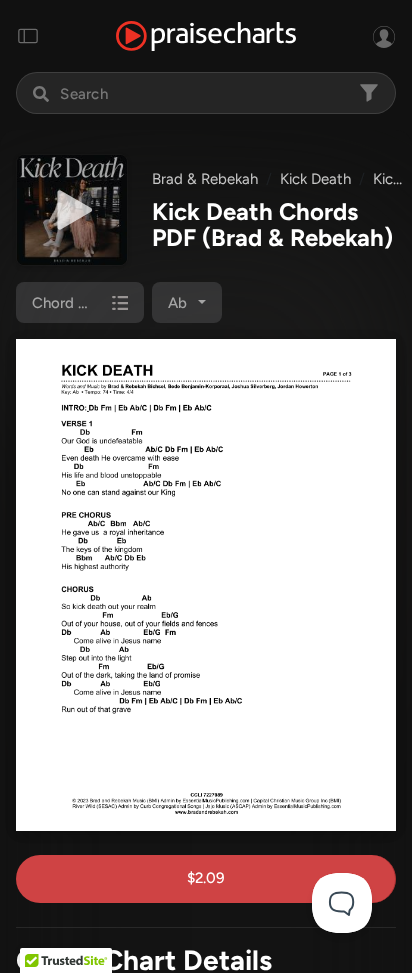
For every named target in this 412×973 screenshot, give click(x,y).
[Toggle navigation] (28, 36)
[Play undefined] (72, 210)
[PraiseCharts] (206, 36)
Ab (177, 303)
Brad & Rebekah (205, 179)
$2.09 (206, 878)
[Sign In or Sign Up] (384, 36)
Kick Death (315, 179)
